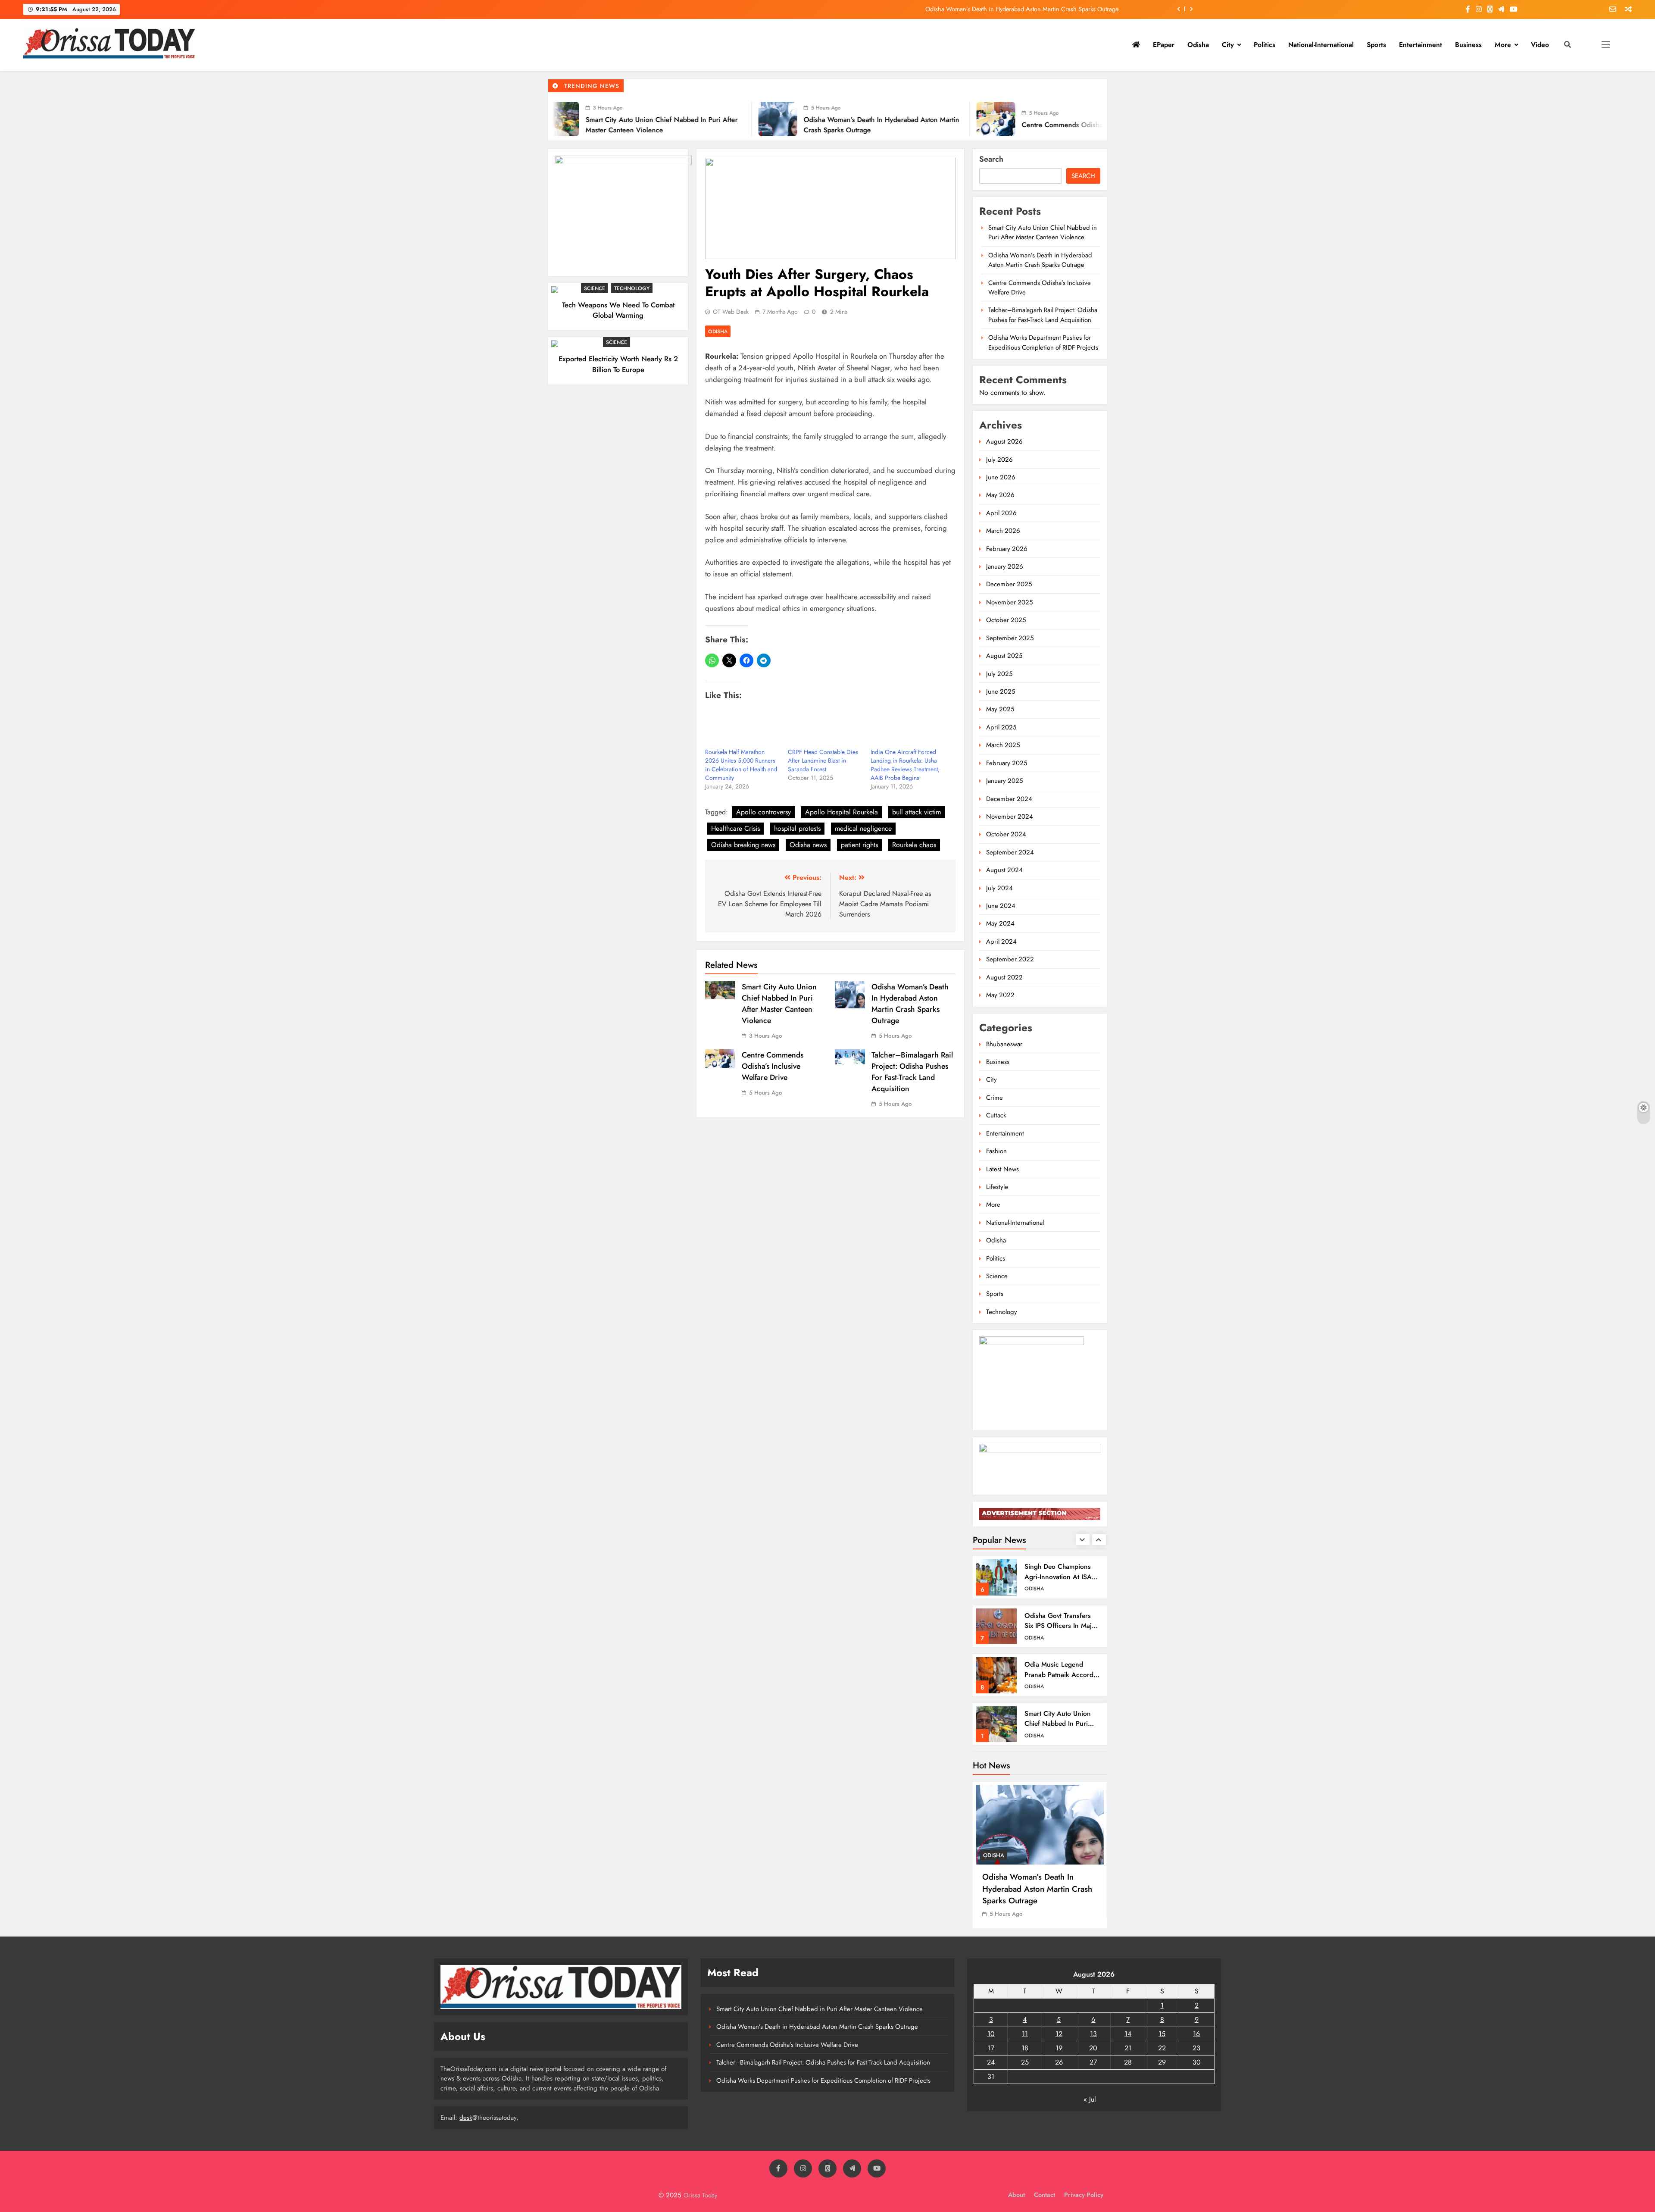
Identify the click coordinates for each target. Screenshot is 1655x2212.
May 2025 (1000, 709)
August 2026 (1004, 441)
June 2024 (1001, 906)
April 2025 (1001, 727)
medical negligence (863, 828)
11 (1025, 2034)
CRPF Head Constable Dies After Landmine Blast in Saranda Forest (823, 760)
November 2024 (1010, 817)
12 (1059, 2034)
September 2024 (1010, 852)
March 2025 (1003, 745)
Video (1540, 45)
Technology (632, 288)
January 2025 (1004, 781)
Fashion (996, 1151)
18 (1025, 2048)
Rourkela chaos (914, 845)
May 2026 (1000, 495)
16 (1196, 2034)
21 (1128, 2048)
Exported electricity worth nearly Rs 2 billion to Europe (618, 364)
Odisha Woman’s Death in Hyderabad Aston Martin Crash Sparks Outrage (910, 1004)
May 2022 (1000, 995)
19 (1059, 2048)
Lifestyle (997, 1187)
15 (1162, 2034)
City (1228, 45)
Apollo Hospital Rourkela (842, 812)
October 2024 (1006, 834)
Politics (1265, 45)
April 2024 (1001, 942)
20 (1093, 2048)
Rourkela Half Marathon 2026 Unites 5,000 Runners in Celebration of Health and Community (741, 765)
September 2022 (1010, 959)
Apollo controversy (763, 812)
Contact (1045, 2195)
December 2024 (1009, 799)
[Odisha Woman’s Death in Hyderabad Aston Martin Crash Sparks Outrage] (560, 119)
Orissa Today (700, 2195)
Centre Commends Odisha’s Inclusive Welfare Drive (1051, 9)
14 (1128, 2034)
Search (991, 159)
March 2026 (1003, 531)
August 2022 (1004, 977)
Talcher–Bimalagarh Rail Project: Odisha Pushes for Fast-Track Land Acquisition (912, 1072)
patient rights (859, 845)
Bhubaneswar (1004, 1044)
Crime (995, 1098)
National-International (1321, 45)
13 (1093, 2034)
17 (991, 2048)
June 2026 (1001, 477)
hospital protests (797, 828)
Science (595, 288)
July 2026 (999, 460)
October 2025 (1006, 620)
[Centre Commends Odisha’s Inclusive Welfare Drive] (778, 119)
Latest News (1002, 1169)
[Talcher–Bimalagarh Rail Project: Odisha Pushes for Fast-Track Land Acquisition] (996, 119)
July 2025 (999, 674)
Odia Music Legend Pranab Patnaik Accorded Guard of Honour (1063, 1626)
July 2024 (999, 888)
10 (991, 2034)
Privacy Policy (1084, 2195)
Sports (1376, 45)
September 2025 (1010, 638)
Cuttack (996, 1115)
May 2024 (1000, 923)
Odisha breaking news (743, 845)
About (1016, 2195)
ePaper (1164, 45)
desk (466, 2118)
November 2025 (1009, 602)
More (1503, 45)
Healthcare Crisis (735, 828)
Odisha (1198, 45)
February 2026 (1007, 549)
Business (1468, 45)
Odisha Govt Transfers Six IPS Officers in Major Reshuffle (1061, 1577)
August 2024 (1004, 870)
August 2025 (1004, 656)
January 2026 (1005, 566)
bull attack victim (916, 812)
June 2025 (1001, 691)
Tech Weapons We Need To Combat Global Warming (618, 310)
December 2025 (1009, 584)
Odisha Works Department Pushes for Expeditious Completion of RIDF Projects (1043, 342)
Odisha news (808, 845)
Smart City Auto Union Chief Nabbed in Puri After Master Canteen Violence (779, 1004)
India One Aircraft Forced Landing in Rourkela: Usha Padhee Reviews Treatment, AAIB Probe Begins (905, 765)
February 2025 (1007, 763)
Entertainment (1421, 45)
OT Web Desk (731, 312)
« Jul (1090, 2099)
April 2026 (1001, 513)
